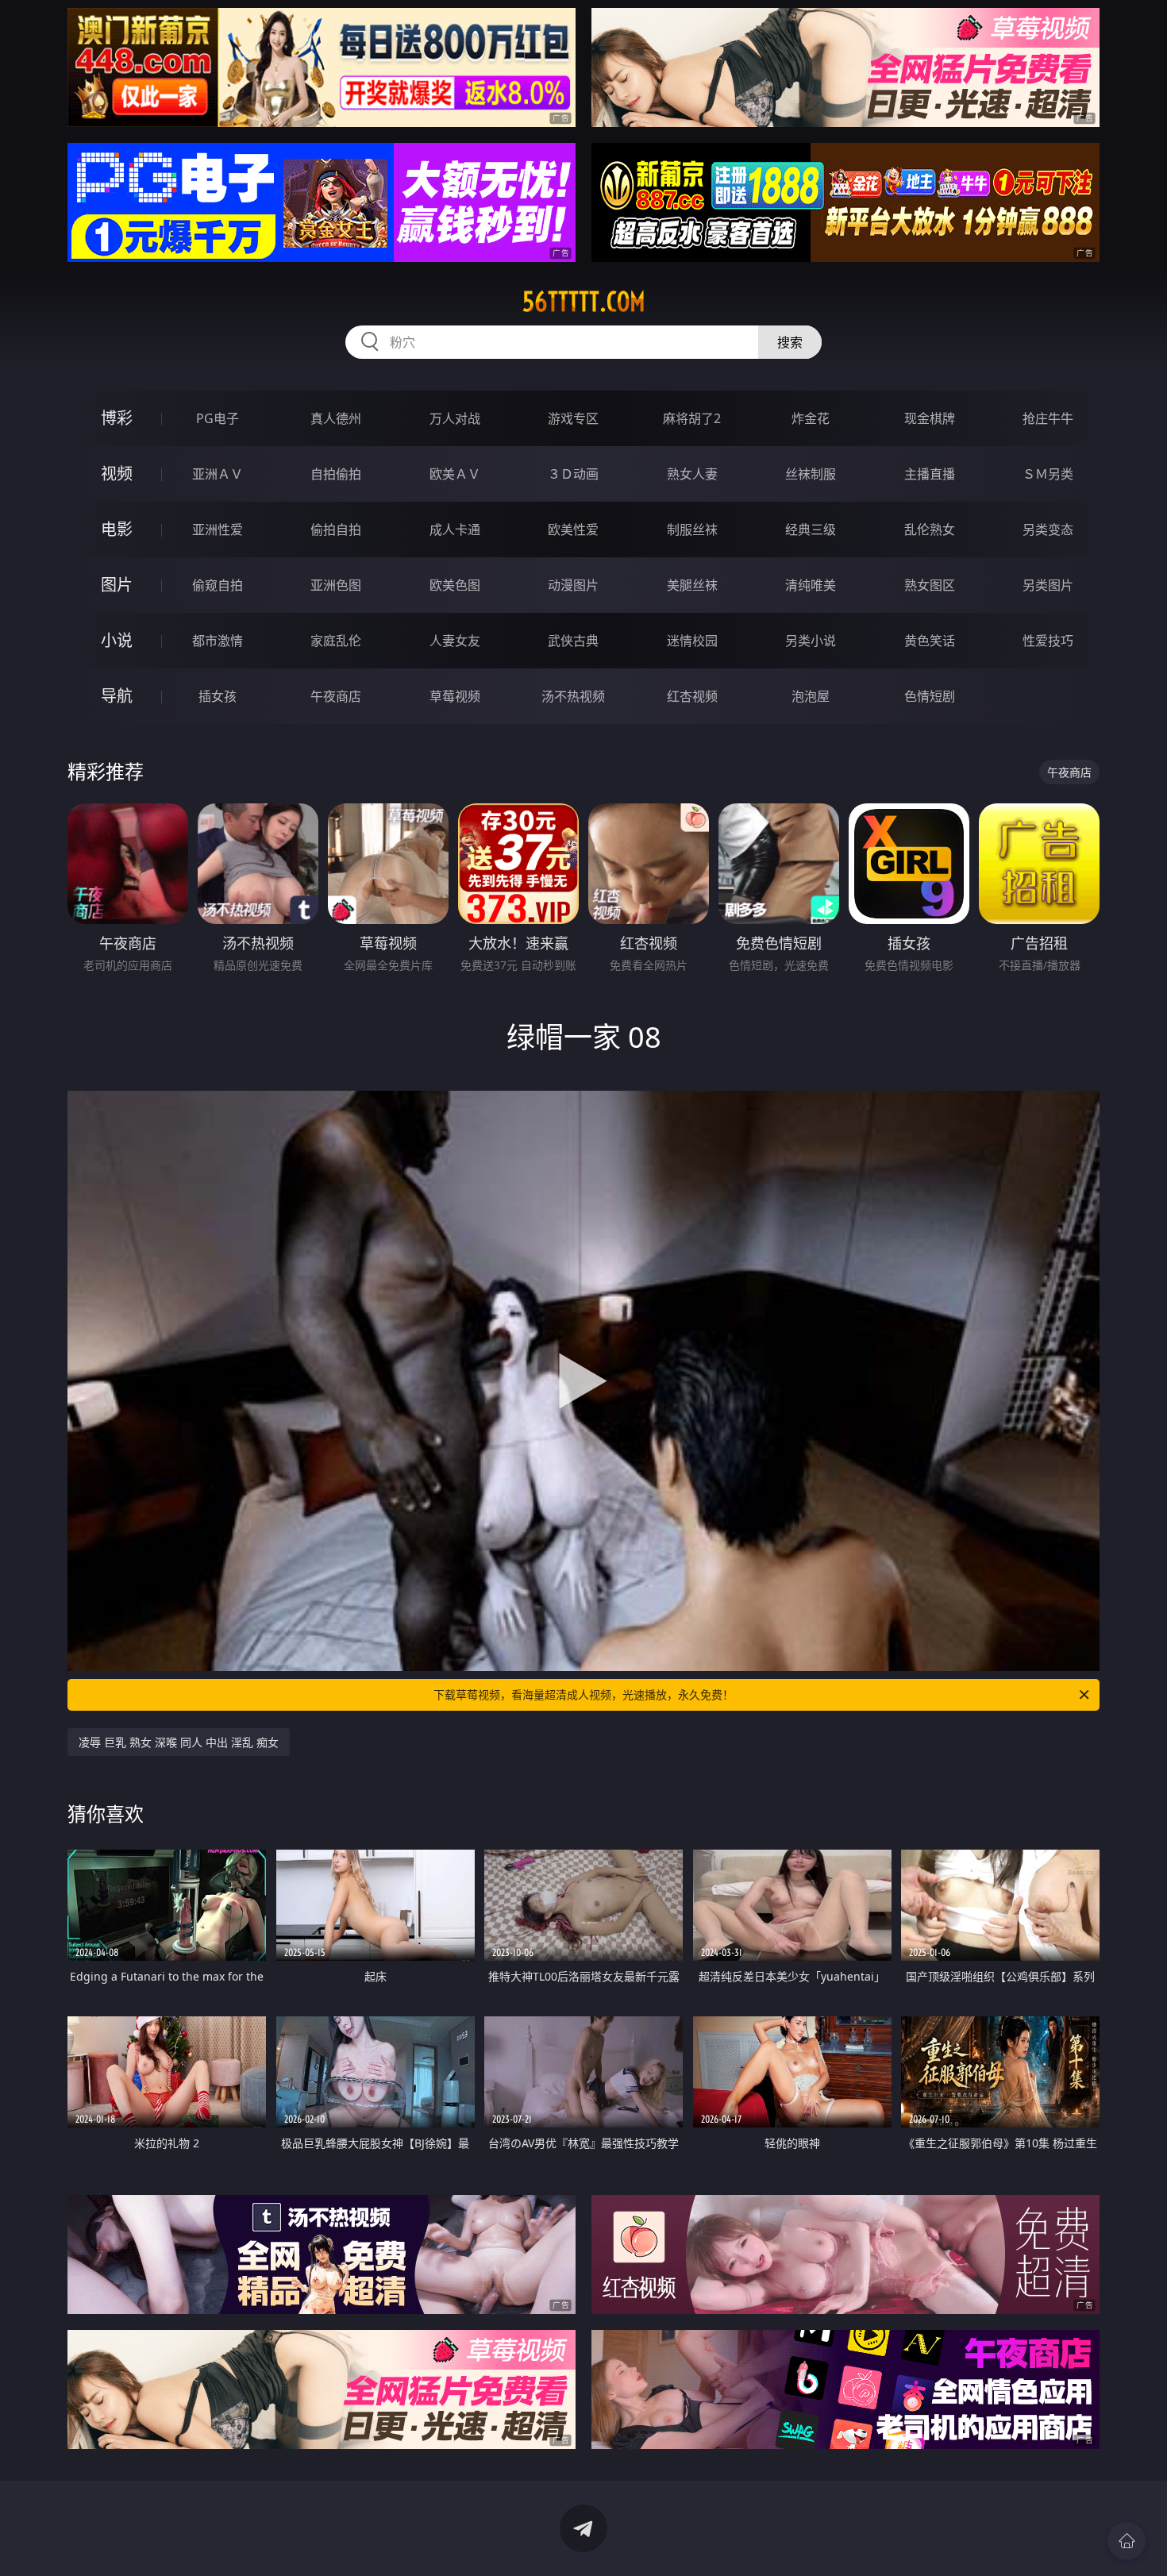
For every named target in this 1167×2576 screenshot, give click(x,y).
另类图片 (1048, 585)
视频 (117, 474)
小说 (117, 640)
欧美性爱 (573, 529)
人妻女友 (455, 641)
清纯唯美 (811, 585)
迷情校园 (692, 641)
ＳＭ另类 (1048, 474)
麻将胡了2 (692, 418)
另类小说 (811, 641)
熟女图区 (930, 585)
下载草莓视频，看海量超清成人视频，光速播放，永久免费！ (583, 1694)
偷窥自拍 (218, 585)
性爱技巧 (1048, 641)
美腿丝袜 (692, 585)
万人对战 (455, 418)
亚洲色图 (336, 585)
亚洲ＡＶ (218, 474)
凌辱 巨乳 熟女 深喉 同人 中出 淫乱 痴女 (179, 1742)
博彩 (117, 418)
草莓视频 (455, 696)
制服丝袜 (692, 529)
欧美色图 (455, 585)
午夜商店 (336, 696)
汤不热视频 (573, 696)
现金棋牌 (930, 418)
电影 (117, 529)
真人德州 (336, 418)
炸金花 (811, 418)
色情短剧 (930, 696)
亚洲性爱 (218, 529)
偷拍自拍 (336, 529)
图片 (117, 585)
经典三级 (811, 529)
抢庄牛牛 (1048, 418)
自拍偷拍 (336, 474)
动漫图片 (573, 585)
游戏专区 (573, 418)
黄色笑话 (930, 641)
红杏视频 (692, 696)
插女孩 (218, 696)
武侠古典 (573, 641)
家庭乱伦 (336, 641)
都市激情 (218, 641)
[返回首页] (1127, 2541)
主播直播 (930, 474)
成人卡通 (455, 529)
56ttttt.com (584, 302)
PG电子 (218, 418)
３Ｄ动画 (573, 474)
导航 (117, 696)
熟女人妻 (692, 474)
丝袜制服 (811, 474)
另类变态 (1048, 529)
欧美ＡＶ (455, 474)
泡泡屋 (811, 696)
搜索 (790, 342)
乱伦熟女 (930, 529)
